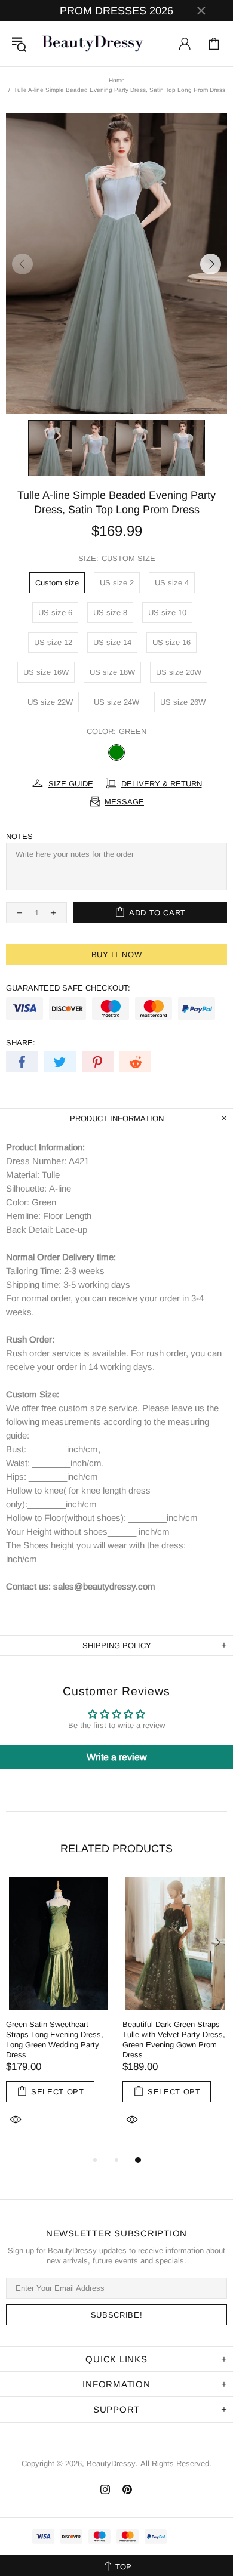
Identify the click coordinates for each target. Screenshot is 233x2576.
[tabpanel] (58, 2015)
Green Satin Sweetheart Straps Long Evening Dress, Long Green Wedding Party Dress (55, 2040)
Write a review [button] (117, 1757)
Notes (19, 836)
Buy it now (117, 954)
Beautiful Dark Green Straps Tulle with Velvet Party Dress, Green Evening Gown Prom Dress (174, 2040)
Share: (21, 1043)
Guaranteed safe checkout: (68, 988)
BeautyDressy (93, 44)
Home (117, 80)
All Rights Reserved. (176, 2464)
